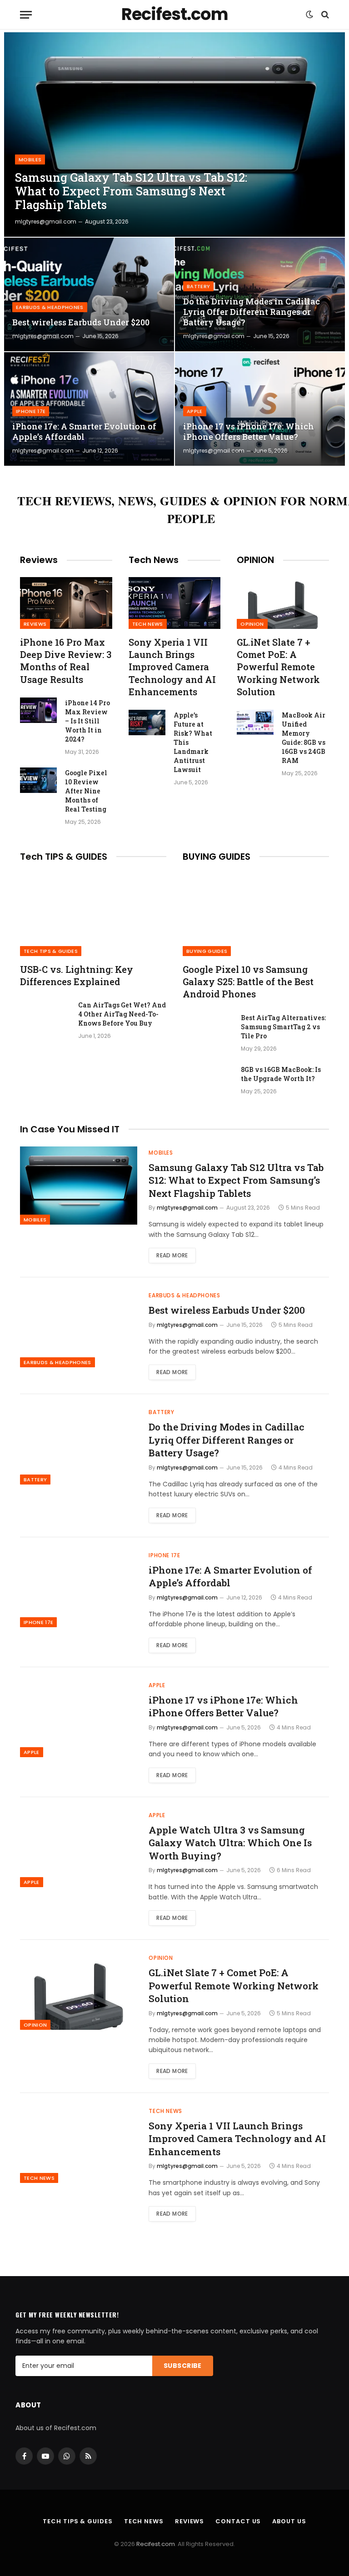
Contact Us (238, 2521)
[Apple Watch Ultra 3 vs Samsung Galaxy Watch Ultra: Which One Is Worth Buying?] (79, 1848)
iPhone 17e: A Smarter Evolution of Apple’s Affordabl (84, 432)
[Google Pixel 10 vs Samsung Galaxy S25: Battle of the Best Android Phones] (256, 915)
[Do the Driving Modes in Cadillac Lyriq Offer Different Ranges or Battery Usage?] (260, 294)
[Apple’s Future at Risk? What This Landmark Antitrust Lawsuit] (147, 722)
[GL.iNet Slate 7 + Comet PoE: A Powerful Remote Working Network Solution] (283, 603)
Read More (172, 1255)
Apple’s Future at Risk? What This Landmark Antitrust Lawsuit (193, 742)
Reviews (35, 624)
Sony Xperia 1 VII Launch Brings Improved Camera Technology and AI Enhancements (172, 667)
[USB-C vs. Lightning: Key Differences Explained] (93, 915)
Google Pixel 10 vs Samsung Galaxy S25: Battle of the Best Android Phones (248, 982)
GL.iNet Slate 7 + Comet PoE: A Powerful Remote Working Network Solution (278, 667)
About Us (289, 2521)
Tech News (148, 624)
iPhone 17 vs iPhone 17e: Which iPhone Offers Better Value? (249, 432)
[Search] (324, 15)
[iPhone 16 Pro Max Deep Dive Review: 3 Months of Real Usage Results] (66, 603)
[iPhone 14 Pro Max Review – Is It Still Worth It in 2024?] (38, 710)
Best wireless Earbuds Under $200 (81, 322)
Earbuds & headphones (50, 307)
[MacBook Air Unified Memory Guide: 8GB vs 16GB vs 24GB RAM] (255, 722)
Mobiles (30, 159)
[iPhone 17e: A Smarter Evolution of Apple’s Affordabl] (89, 409)
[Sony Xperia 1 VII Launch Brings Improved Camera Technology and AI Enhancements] (175, 603)
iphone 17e (31, 411)
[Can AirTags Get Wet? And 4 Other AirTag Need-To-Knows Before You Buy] (45, 1017)
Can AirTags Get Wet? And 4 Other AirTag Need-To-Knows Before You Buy (122, 1014)
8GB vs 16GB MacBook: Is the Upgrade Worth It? (281, 1074)
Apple (195, 411)
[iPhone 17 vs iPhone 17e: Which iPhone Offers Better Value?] (260, 409)
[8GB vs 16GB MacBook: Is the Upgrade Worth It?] (208, 1081)
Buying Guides (207, 951)
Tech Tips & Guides (51, 951)
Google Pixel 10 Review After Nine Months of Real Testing (86, 791)
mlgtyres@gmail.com (46, 222)
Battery (198, 286)
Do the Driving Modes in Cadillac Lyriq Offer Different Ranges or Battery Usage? (252, 312)
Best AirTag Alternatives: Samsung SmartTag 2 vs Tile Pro (283, 1027)
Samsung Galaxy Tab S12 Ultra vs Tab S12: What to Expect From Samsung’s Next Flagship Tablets (131, 191)
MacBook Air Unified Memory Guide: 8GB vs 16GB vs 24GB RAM (304, 738)
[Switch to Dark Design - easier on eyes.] (309, 15)
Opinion (252, 624)
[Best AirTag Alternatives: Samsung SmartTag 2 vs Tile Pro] (208, 1030)
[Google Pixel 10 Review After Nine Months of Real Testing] (38, 780)
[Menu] (26, 15)
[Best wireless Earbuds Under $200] (89, 294)
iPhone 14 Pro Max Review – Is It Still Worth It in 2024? (87, 721)
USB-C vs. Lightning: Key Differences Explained (77, 975)
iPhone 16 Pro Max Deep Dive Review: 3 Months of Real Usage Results (66, 661)
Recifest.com (156, 2544)
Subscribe (183, 2366)
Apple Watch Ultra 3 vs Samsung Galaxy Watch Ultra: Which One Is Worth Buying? (230, 1843)
